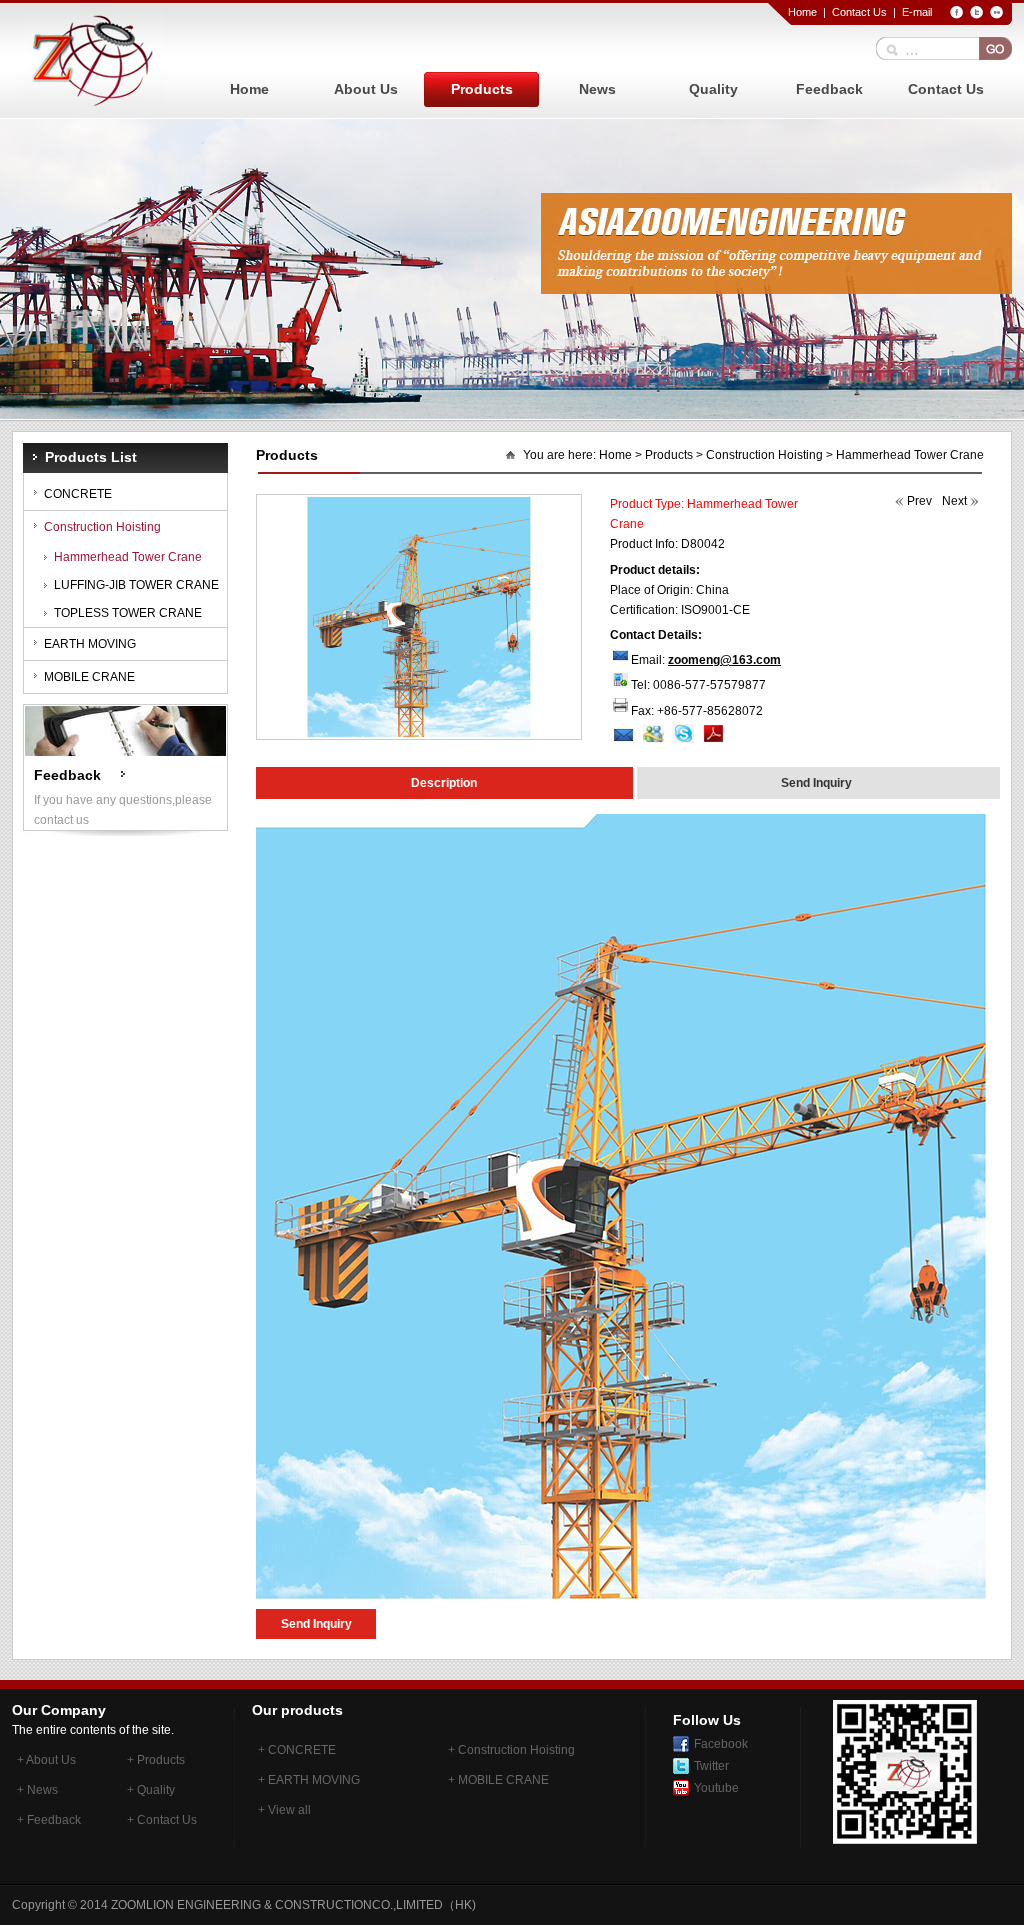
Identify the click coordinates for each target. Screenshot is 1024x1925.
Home (802, 12)
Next (954, 501)
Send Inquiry (316, 1624)
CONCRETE (78, 494)
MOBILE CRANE (89, 677)
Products (482, 89)
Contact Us (859, 12)
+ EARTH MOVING (309, 1780)
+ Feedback (49, 1820)
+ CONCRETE (297, 1750)
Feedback (829, 89)
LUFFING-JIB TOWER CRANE (136, 585)
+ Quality (151, 1790)
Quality (713, 89)
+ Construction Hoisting (511, 1750)
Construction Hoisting (102, 527)
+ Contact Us (162, 1820)
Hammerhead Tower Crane (128, 557)
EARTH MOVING (90, 644)
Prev (919, 501)
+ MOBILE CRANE (498, 1780)
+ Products (156, 1760)
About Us (366, 89)
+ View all (284, 1810)
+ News (37, 1790)
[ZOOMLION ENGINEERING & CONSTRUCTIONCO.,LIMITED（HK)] (93, 60)
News (597, 89)
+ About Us (46, 1760)
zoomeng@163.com (724, 660)
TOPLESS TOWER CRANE (128, 613)
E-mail (917, 12)
